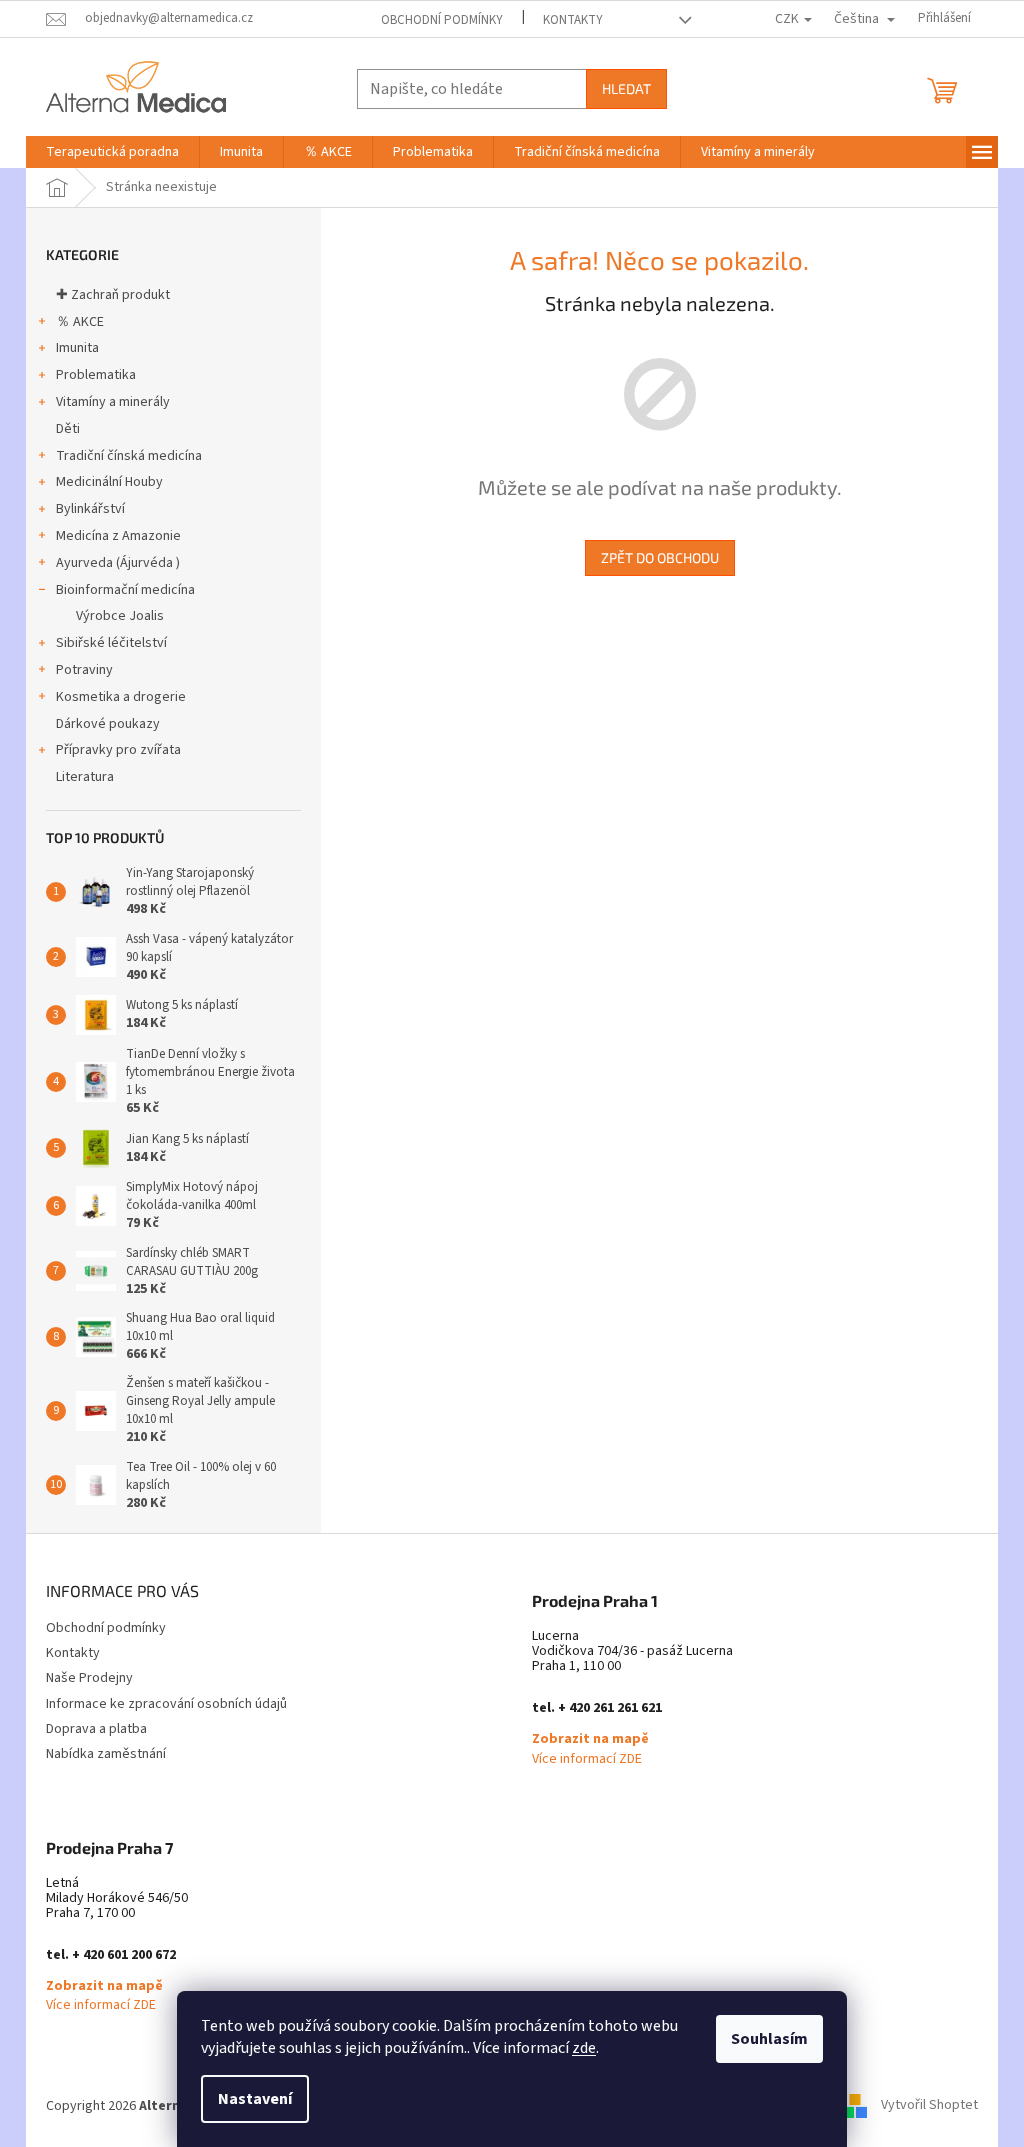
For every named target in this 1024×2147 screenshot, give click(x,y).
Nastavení (255, 2099)
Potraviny (84, 670)
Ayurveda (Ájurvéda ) (118, 563)
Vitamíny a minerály (113, 402)
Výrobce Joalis (120, 616)
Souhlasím (769, 2039)
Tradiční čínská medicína (129, 456)
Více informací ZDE (587, 1759)
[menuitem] (112, 152)
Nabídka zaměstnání (106, 1754)
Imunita (77, 348)
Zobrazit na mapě (590, 1739)
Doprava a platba (96, 1729)
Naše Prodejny (89, 1678)
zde (584, 2048)
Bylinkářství (90, 509)
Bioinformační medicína (125, 590)
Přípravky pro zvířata (118, 750)
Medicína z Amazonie (118, 536)
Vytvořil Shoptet (929, 2106)
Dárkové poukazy (108, 724)
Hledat (626, 88)
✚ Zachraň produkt (113, 295)
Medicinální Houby (109, 482)
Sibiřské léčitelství (111, 643)
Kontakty (573, 20)
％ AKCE (80, 322)
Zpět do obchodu (660, 557)
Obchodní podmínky (442, 20)
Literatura (85, 777)
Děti (68, 429)
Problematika (96, 375)
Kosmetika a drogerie (121, 697)
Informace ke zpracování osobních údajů (166, 1704)
